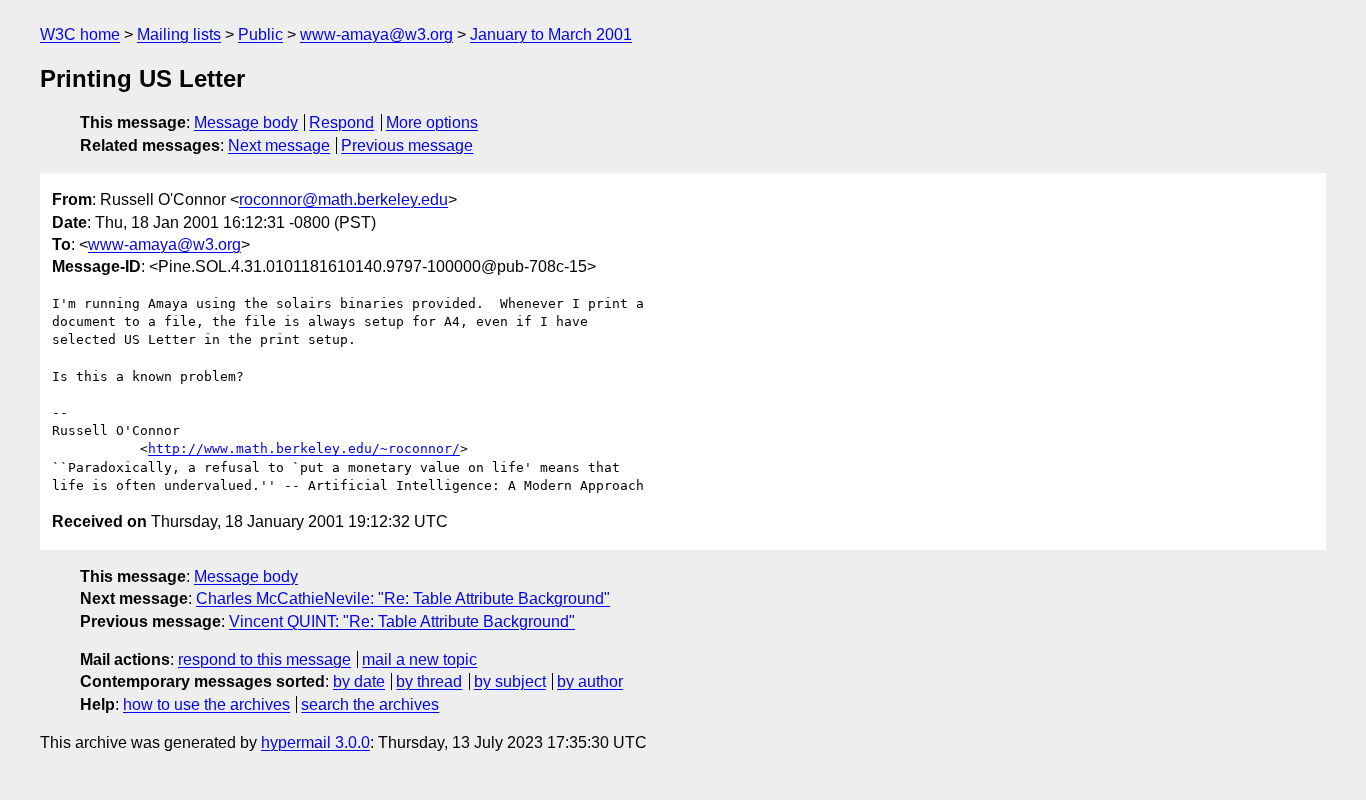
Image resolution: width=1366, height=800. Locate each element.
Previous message (407, 145)
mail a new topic (419, 659)
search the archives (370, 704)
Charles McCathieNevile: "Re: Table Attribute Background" (403, 598)
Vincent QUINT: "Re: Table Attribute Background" (402, 621)
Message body (246, 122)
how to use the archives (206, 704)
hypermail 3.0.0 (315, 742)
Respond (341, 122)
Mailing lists (179, 34)
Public (260, 34)
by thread (429, 681)
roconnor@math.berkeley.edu (343, 199)
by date (359, 681)
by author (590, 681)
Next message (279, 145)
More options (432, 122)
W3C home (80, 34)
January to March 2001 (551, 34)
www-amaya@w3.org (376, 34)
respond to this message (264, 659)
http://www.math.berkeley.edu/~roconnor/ (304, 448)
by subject (510, 681)
